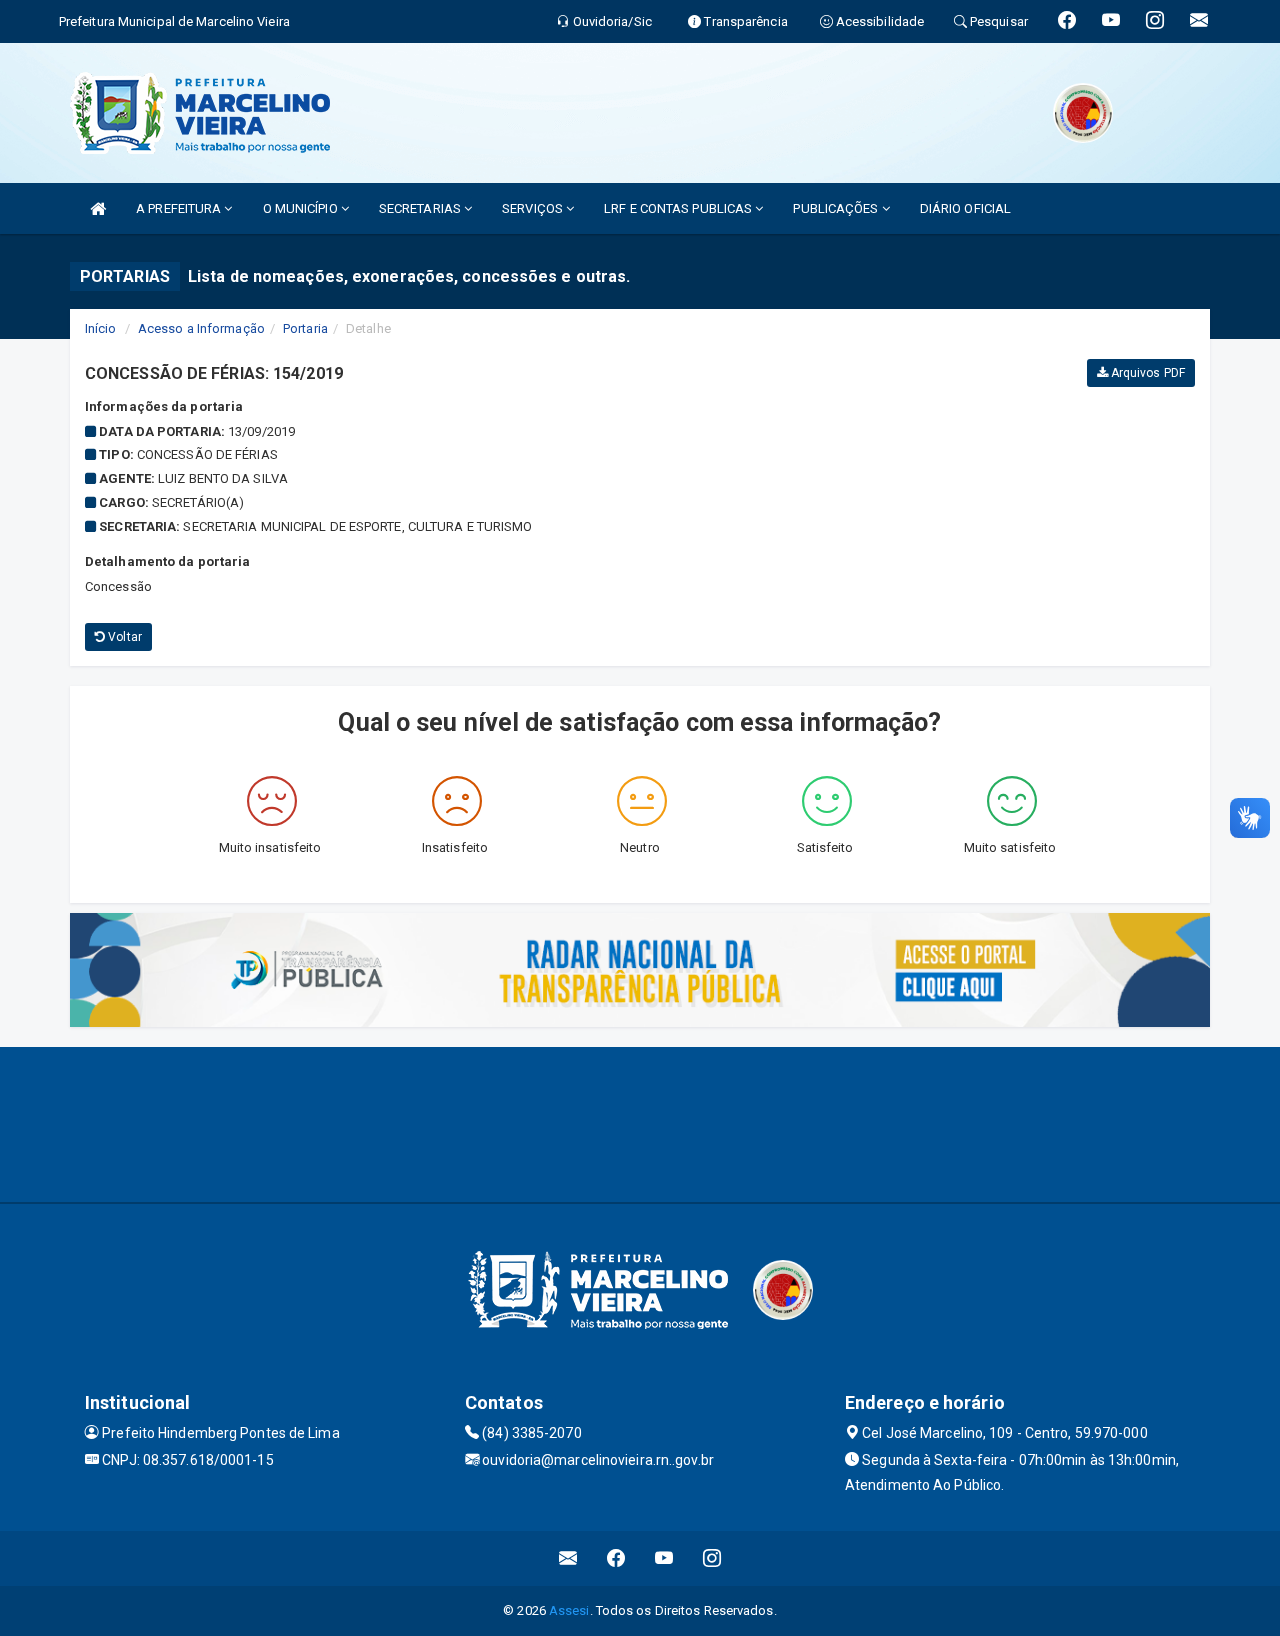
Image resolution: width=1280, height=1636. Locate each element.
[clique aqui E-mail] (568, 1558)
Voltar (123, 637)
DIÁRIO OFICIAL (965, 208)
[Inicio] (98, 208)
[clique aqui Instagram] (712, 1558)
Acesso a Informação (201, 328)
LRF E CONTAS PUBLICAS (679, 208)
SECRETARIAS (421, 208)
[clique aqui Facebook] (616, 1558)
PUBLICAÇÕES (837, 208)
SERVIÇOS (534, 208)
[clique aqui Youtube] (664, 1558)
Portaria (305, 328)
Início (101, 328)
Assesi (569, 1610)
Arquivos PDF (1146, 373)
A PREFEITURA (180, 208)
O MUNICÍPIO (302, 208)
